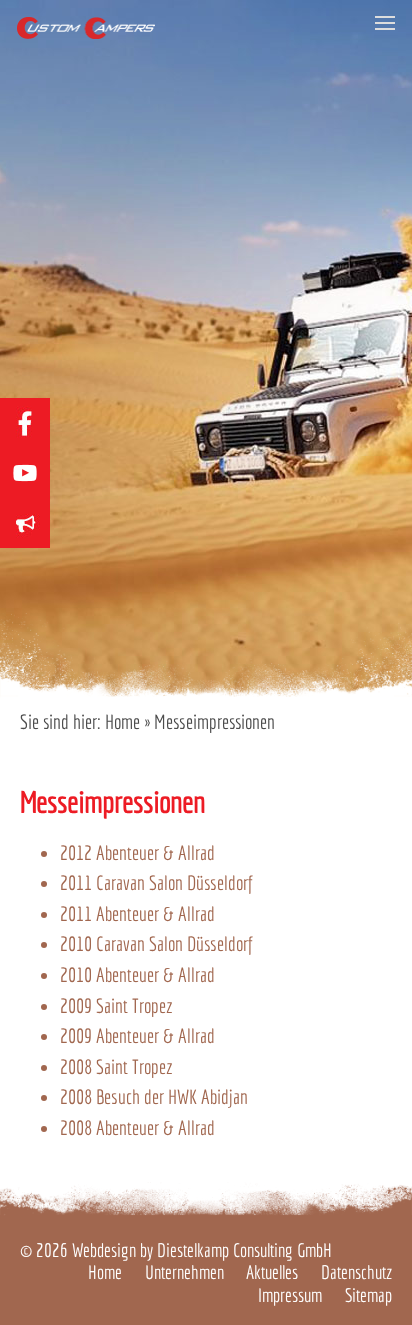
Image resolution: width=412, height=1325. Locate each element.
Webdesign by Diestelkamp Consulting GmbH (202, 1250)
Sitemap (368, 1295)
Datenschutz (356, 1272)
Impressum (290, 1295)
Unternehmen (184, 1272)
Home (122, 721)
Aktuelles (272, 1272)
